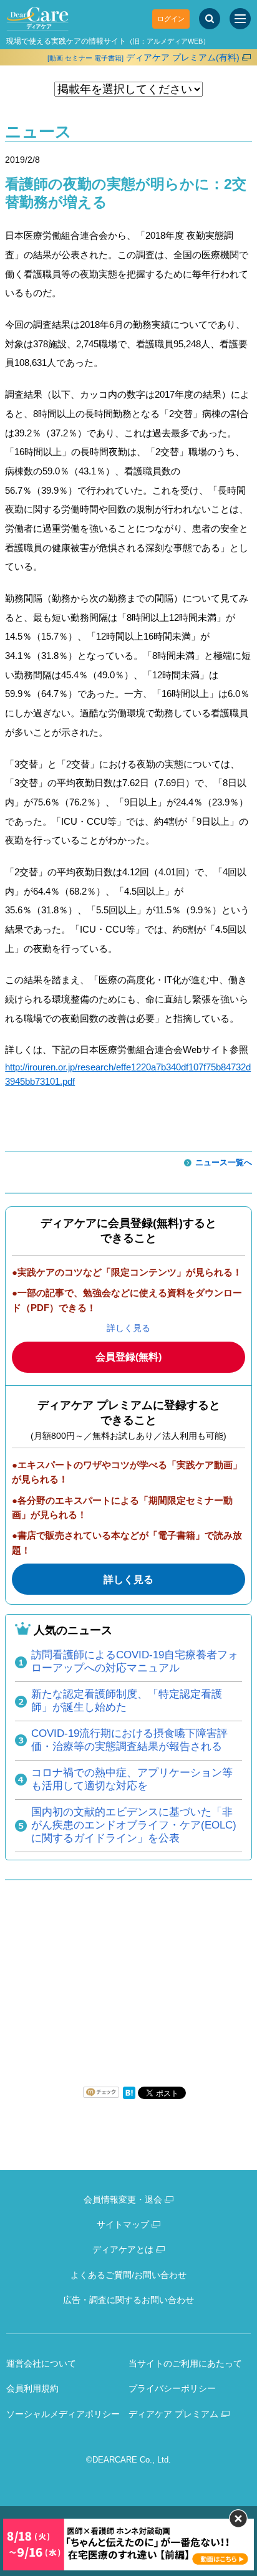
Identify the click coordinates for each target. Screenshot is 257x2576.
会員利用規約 (32, 2388)
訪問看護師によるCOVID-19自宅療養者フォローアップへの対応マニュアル (135, 1661)
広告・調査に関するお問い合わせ (128, 2300)
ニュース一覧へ (224, 1162)
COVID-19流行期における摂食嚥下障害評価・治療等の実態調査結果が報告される (129, 1740)
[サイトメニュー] (240, 19)
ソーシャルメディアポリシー (63, 2414)
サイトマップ (123, 2224)
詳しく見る (128, 1328)
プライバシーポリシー (172, 2388)
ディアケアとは (123, 2249)
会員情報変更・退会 (123, 2199)
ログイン (171, 19)
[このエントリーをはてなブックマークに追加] (129, 2096)
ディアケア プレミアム (173, 2414)
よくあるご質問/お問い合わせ (128, 2275)
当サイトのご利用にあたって (185, 2363)
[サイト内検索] (210, 19)
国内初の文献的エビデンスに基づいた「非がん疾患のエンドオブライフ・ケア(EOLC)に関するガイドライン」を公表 (134, 1825)
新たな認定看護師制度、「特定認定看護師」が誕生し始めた (127, 1701)
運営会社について (41, 2363)
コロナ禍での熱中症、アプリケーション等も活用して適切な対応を (132, 1779)
